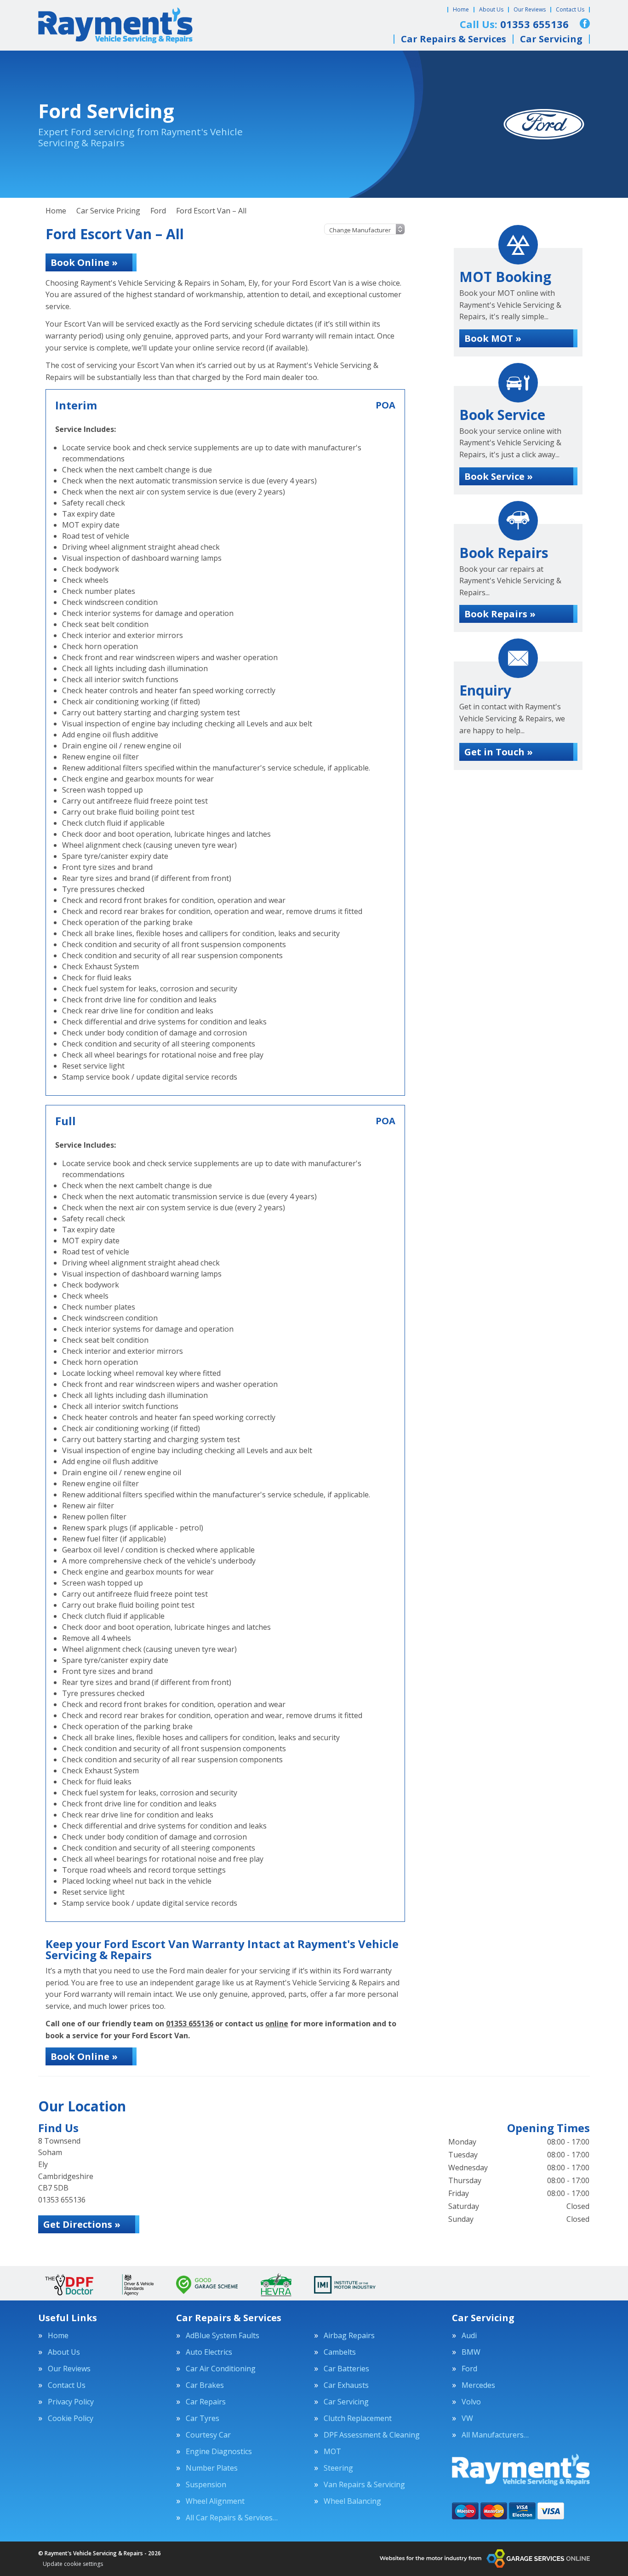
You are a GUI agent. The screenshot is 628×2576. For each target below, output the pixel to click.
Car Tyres (203, 2418)
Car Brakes (205, 2385)
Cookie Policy (71, 2418)
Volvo (471, 2402)
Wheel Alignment (215, 2501)
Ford (469, 2369)
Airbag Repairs (349, 2335)
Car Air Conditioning (221, 2369)
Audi (469, 2335)
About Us (491, 9)
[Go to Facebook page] (585, 23)
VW (467, 2418)
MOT (332, 2451)
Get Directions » (82, 2224)
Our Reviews (530, 9)
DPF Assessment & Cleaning (372, 2435)
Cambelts (340, 2352)
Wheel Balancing (352, 2501)
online (277, 2024)
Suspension (206, 2484)
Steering (338, 2468)
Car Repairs (206, 2402)
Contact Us (570, 9)
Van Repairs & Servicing (364, 2484)
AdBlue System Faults (223, 2335)
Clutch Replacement (358, 2418)
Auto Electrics (209, 2352)
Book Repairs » (500, 614)
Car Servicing (551, 39)
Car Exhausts (346, 2385)
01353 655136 (190, 2024)
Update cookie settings (73, 2564)
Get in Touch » (499, 752)
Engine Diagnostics (219, 2451)
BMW (471, 2352)
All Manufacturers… (495, 2435)
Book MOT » (493, 338)
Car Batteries (346, 2369)
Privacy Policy (71, 2402)
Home (461, 9)
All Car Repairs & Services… (232, 2518)
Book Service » (499, 476)
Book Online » (84, 262)
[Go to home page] (115, 25)
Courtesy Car (208, 2435)
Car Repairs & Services (454, 39)
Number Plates (212, 2468)
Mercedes (478, 2385)
